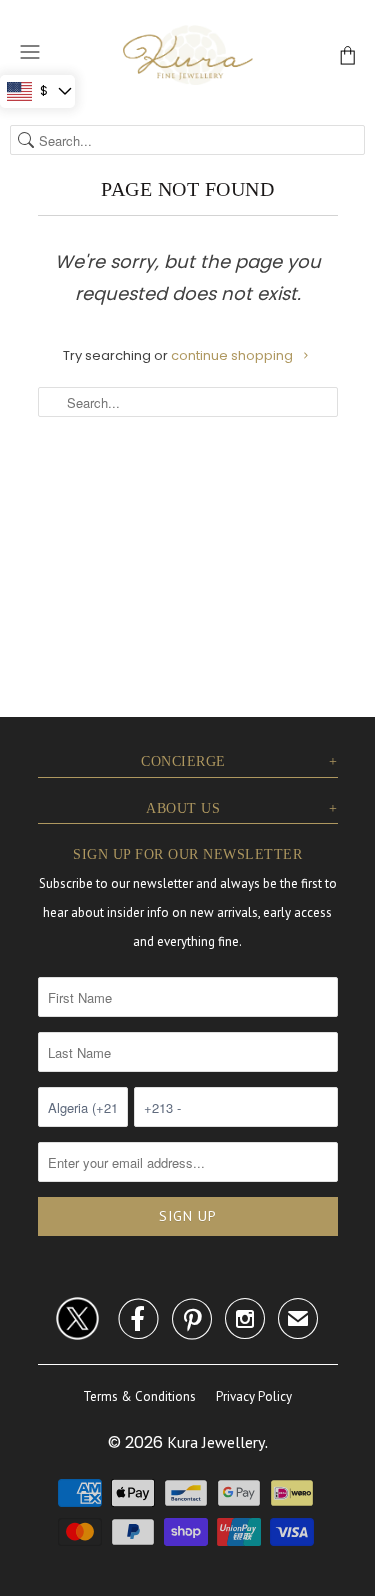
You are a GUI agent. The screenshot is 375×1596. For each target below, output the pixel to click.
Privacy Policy (254, 1396)
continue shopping (233, 355)
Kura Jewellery (216, 1442)
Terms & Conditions (139, 1396)
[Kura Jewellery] (188, 54)
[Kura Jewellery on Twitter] (77, 1315)
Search (26, 140)
